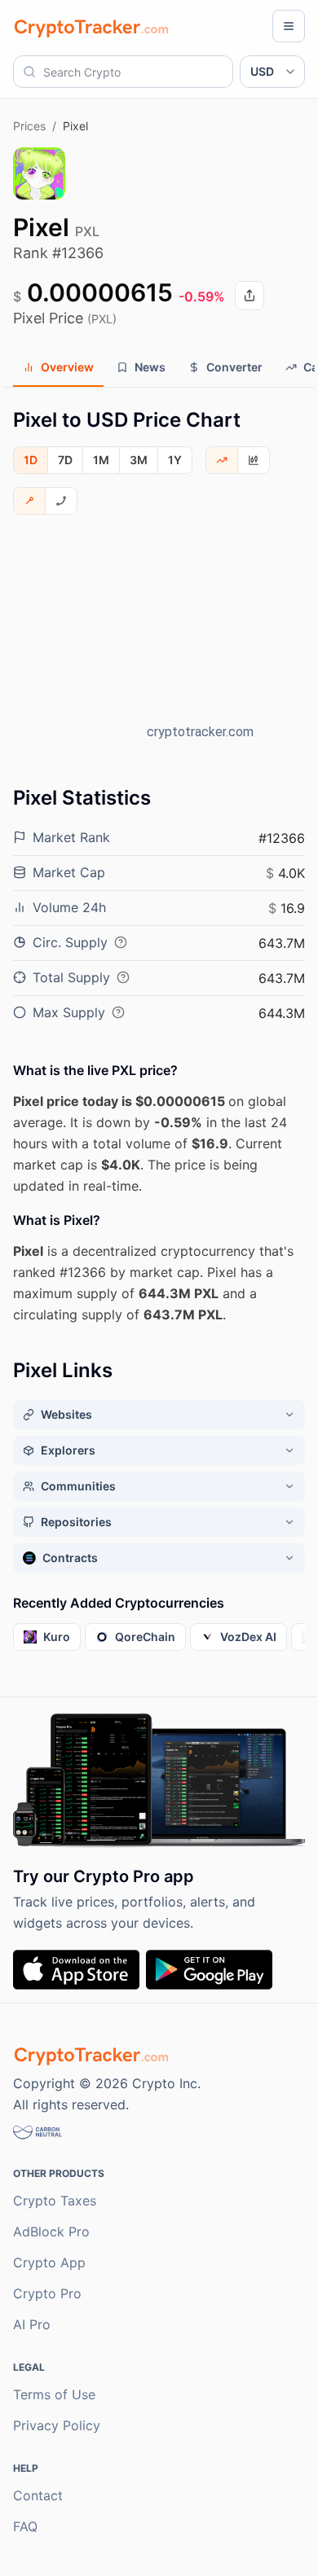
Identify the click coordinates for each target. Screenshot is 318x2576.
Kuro (57, 1637)
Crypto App (49, 2262)
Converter (234, 367)
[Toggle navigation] (289, 26)
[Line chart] (222, 460)
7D (65, 460)
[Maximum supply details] (118, 1012)
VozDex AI (248, 1637)
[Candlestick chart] (254, 460)
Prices (29, 126)
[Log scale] (61, 501)
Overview (67, 367)
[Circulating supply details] (121, 942)
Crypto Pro (47, 2293)
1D (31, 460)
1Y (175, 460)
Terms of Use (54, 2394)
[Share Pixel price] (250, 296)
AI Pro (32, 2324)
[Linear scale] (30, 501)
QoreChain (145, 1637)
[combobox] (123, 72)
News (150, 367)
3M (139, 460)
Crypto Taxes (55, 2201)
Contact (38, 2495)
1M (101, 460)
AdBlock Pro (51, 2232)
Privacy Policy (57, 2425)
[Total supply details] (123, 977)
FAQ (25, 2526)
